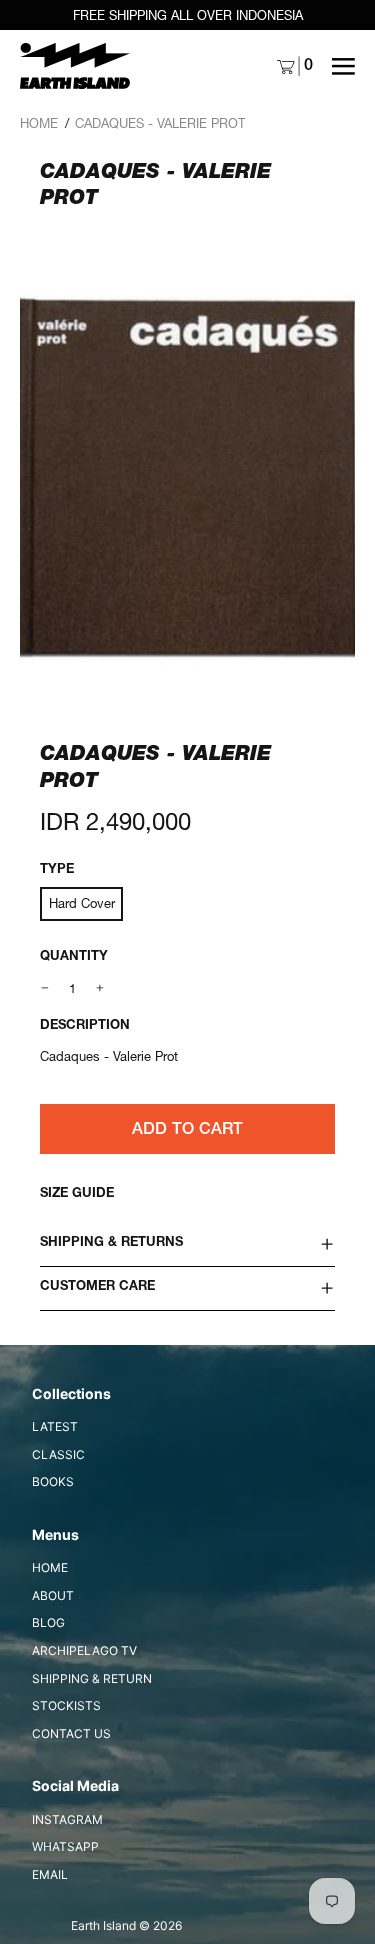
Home (39, 123)
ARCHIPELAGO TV (84, 1650)
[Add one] (100, 988)
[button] (187, 476)
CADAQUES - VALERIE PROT (160, 123)
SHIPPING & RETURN (92, 1678)
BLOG (48, 1622)
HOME (50, 1567)
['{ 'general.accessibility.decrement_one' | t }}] (45, 988)
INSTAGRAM (67, 1819)
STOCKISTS (66, 1705)
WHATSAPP (65, 1846)
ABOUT (53, 1595)
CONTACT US (71, 1733)
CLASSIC (58, 1454)
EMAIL (50, 1874)
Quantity (74, 957)
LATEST (55, 1426)
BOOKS (53, 1481)
